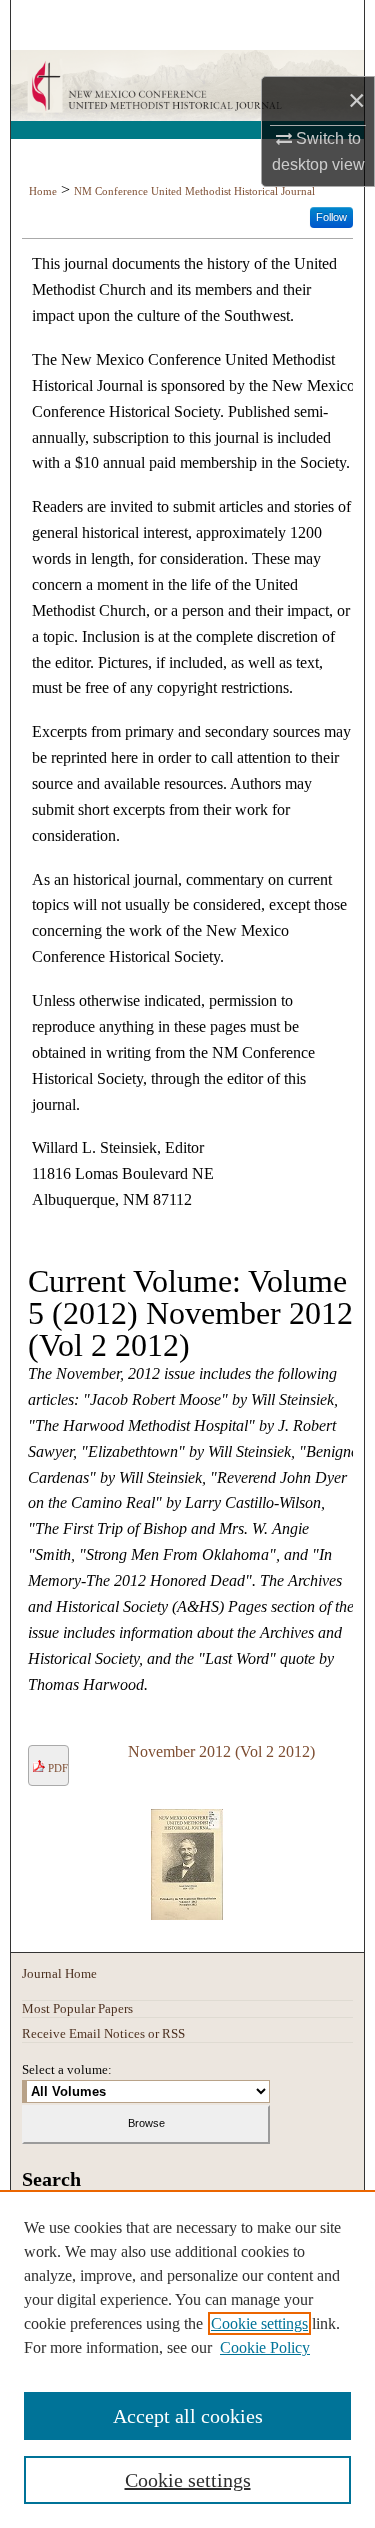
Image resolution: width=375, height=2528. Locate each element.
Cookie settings (259, 2323)
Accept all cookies (188, 2416)
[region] (187, 2359)
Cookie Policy (265, 2347)
